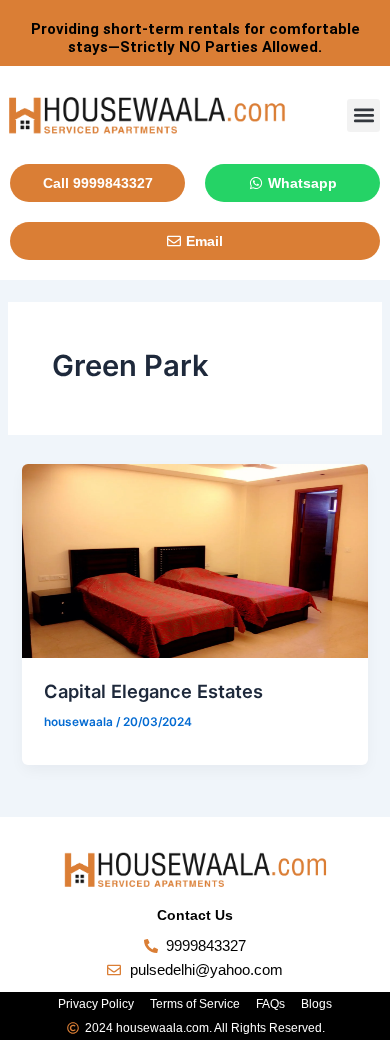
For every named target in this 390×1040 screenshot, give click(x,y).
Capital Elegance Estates (153, 691)
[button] (363, 115)
